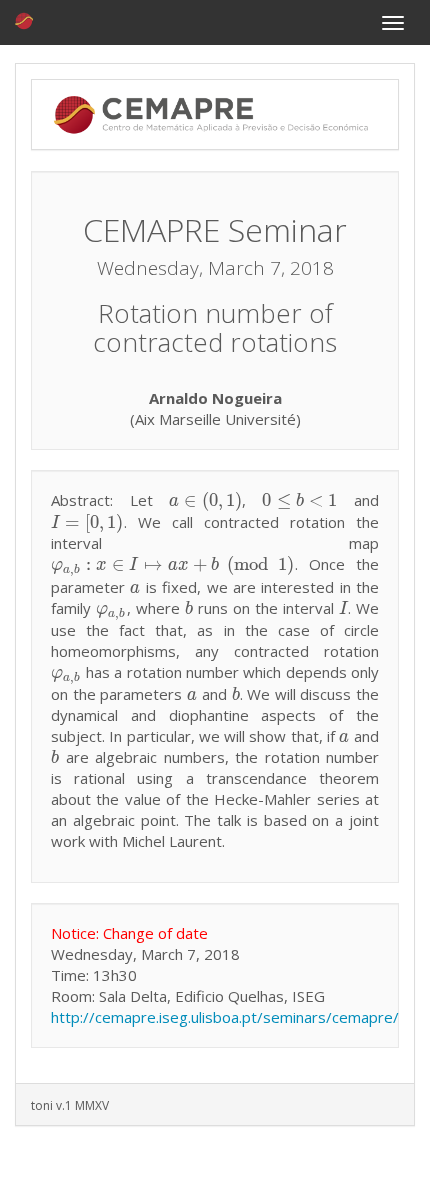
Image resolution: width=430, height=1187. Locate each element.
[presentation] (205, 500)
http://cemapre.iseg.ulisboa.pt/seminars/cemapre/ (225, 1017)
